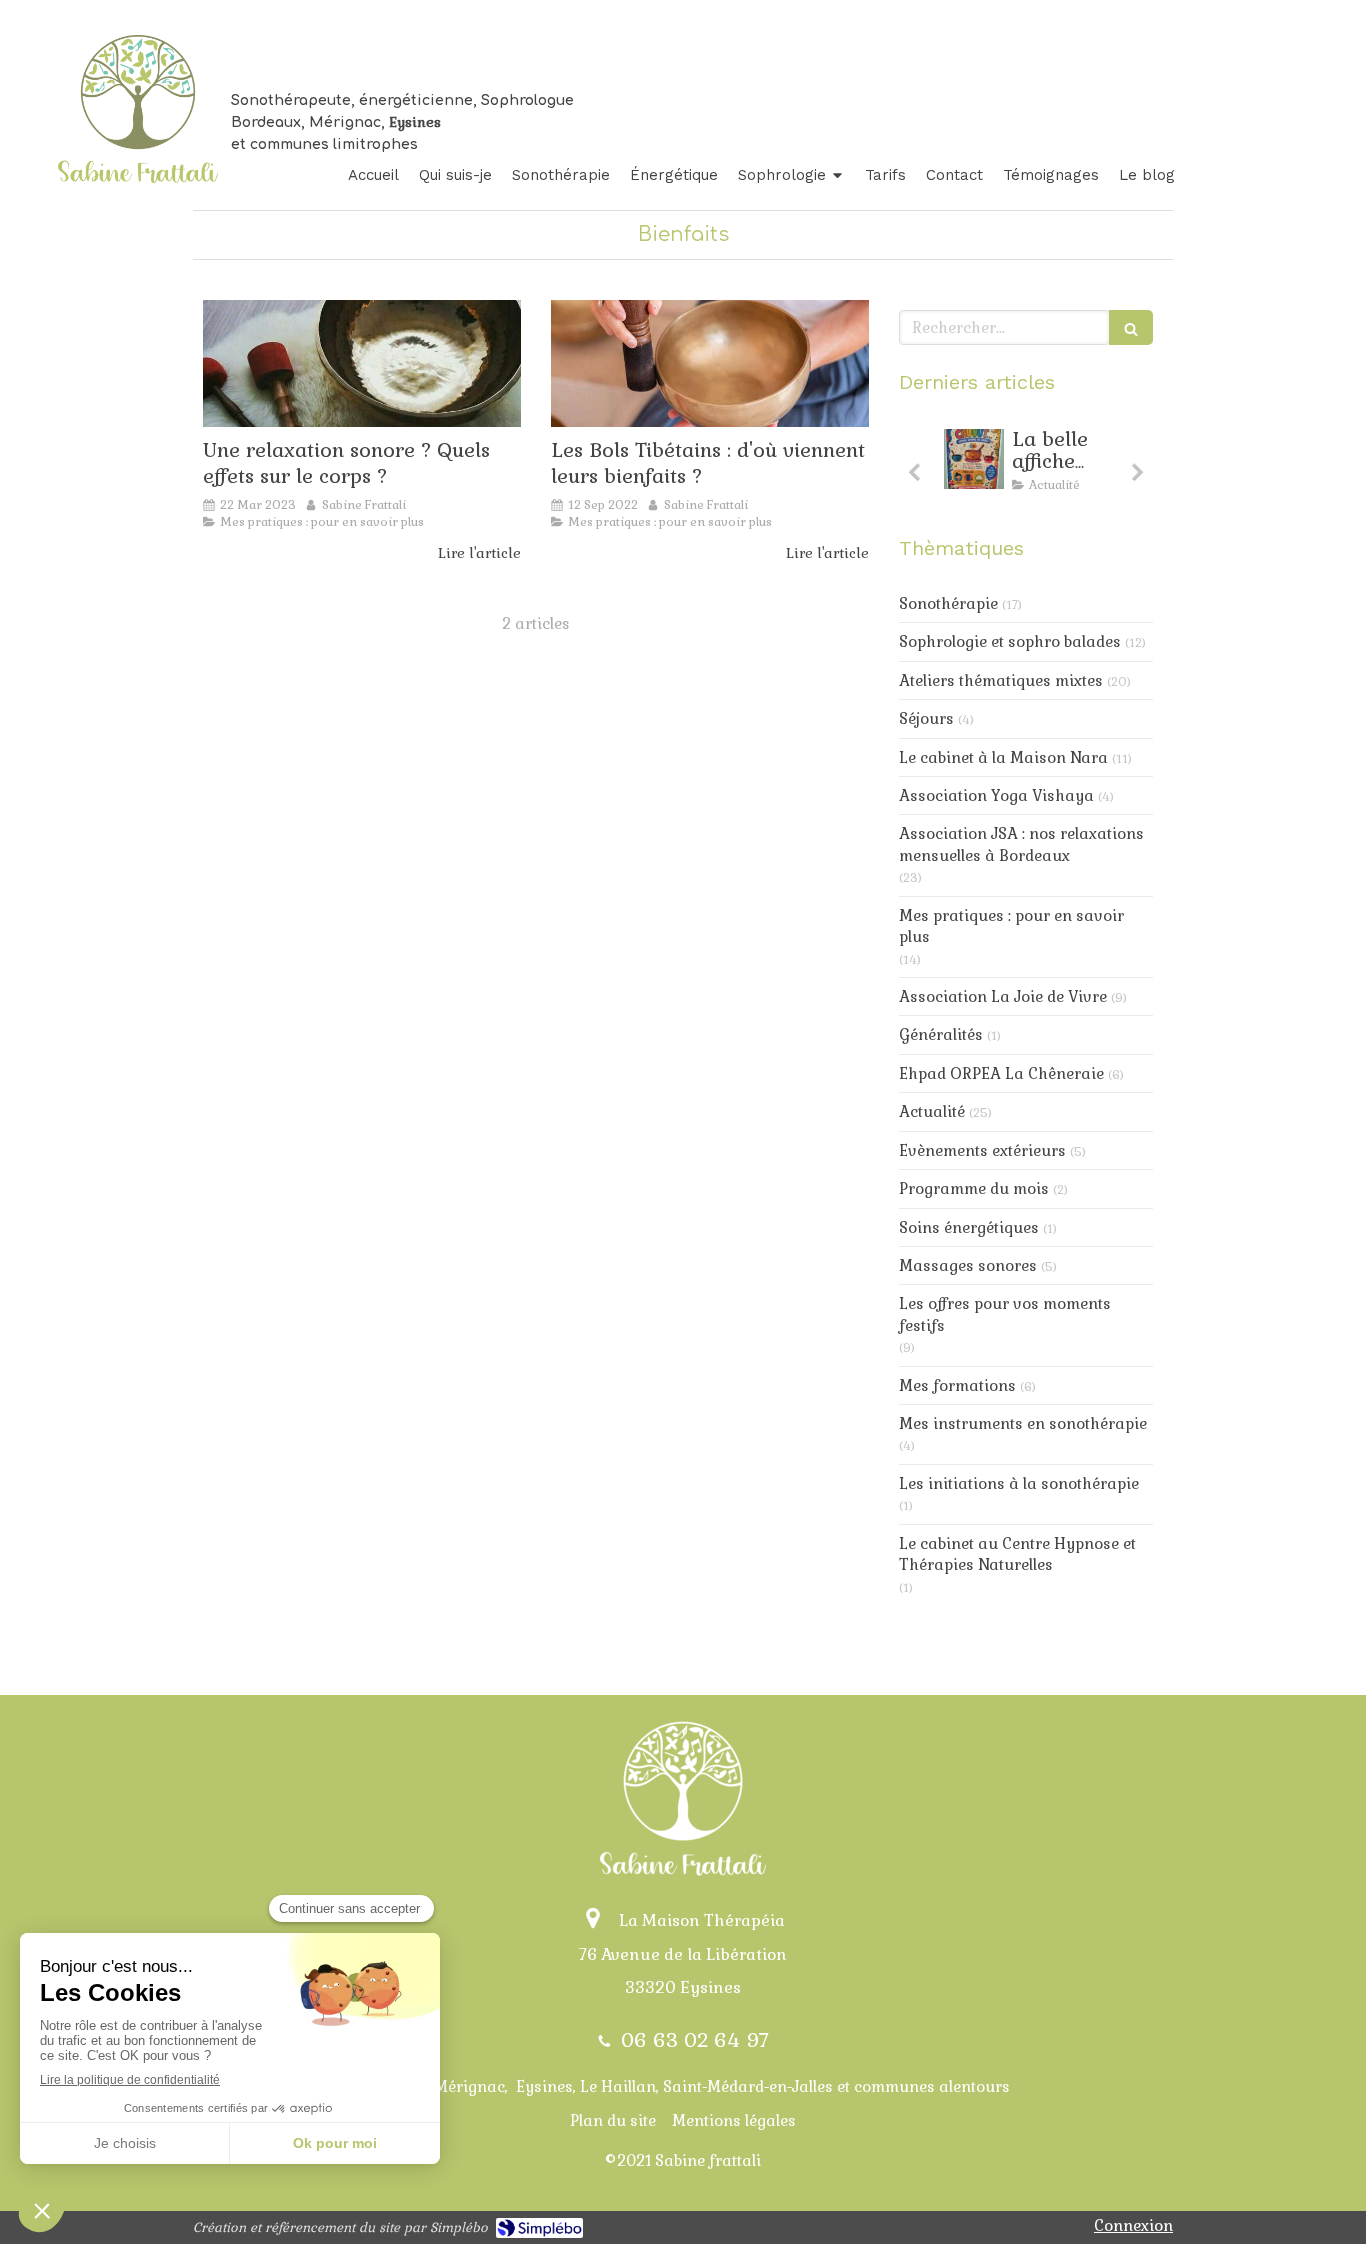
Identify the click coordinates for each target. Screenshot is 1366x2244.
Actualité (932, 1111)
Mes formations (957, 1385)
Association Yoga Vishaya (996, 795)
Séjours (926, 718)
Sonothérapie (948, 603)
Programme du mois (974, 1188)
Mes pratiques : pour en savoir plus (1011, 926)
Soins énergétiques (969, 1227)
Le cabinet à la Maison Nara (1003, 757)
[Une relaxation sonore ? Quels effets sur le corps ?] (362, 363)
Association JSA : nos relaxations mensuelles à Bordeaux (1021, 844)
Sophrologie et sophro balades (1010, 641)
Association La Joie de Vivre (1003, 996)
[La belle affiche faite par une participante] (974, 459)
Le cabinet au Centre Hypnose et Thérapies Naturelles (1017, 1554)
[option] (1026, 465)
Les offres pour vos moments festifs (1005, 1314)
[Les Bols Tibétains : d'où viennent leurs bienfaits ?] (710, 363)
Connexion (1133, 2225)
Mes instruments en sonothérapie (1023, 1423)
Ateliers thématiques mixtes (1001, 680)
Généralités (941, 1034)
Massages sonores (968, 1265)
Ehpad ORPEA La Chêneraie (1001, 1073)
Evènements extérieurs (982, 1150)
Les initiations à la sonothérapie (1019, 1483)
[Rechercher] (1131, 327)
